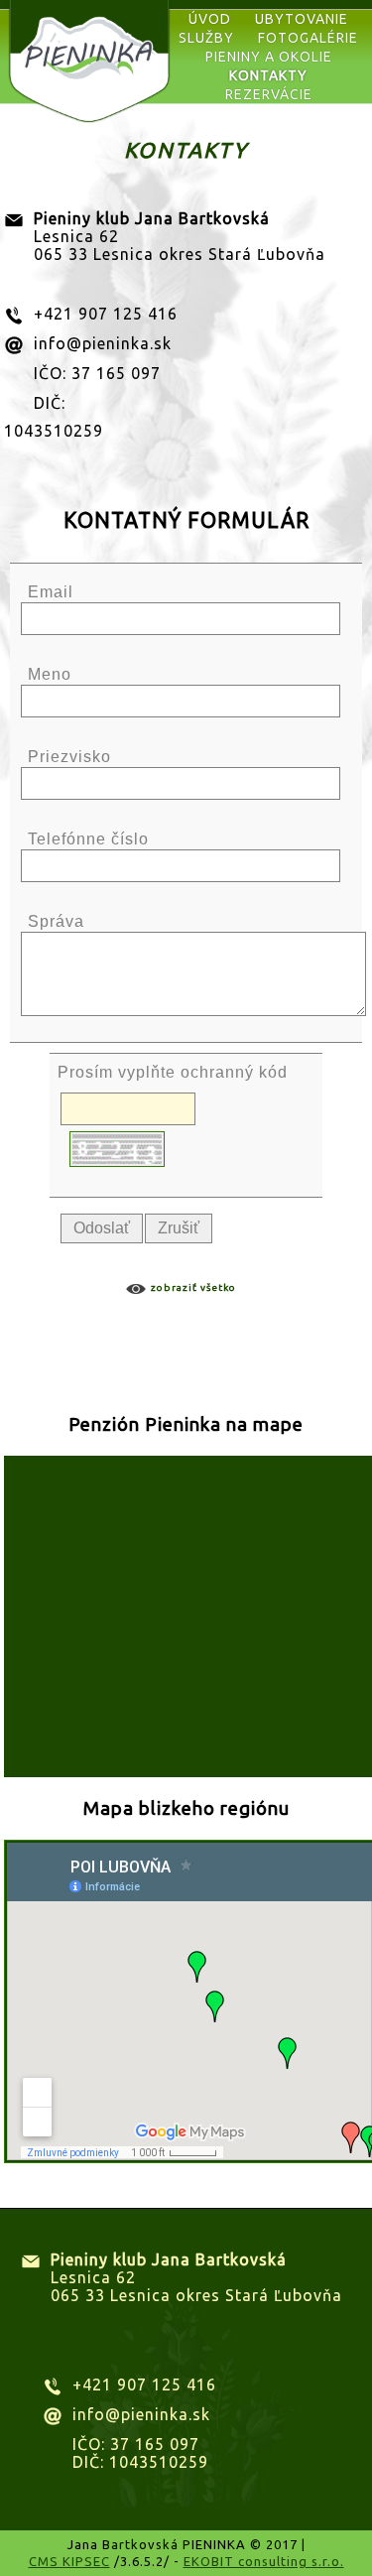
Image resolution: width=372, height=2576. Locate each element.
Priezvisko (69, 757)
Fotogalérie (308, 38)
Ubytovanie (302, 19)
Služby (206, 38)
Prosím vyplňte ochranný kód (173, 1072)
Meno (50, 674)
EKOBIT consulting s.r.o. (264, 2561)
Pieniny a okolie (269, 57)
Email (51, 592)
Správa (56, 921)
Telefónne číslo (88, 839)
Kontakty (268, 75)
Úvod (210, 19)
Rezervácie (269, 94)
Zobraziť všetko (193, 1288)
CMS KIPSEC (69, 2561)
